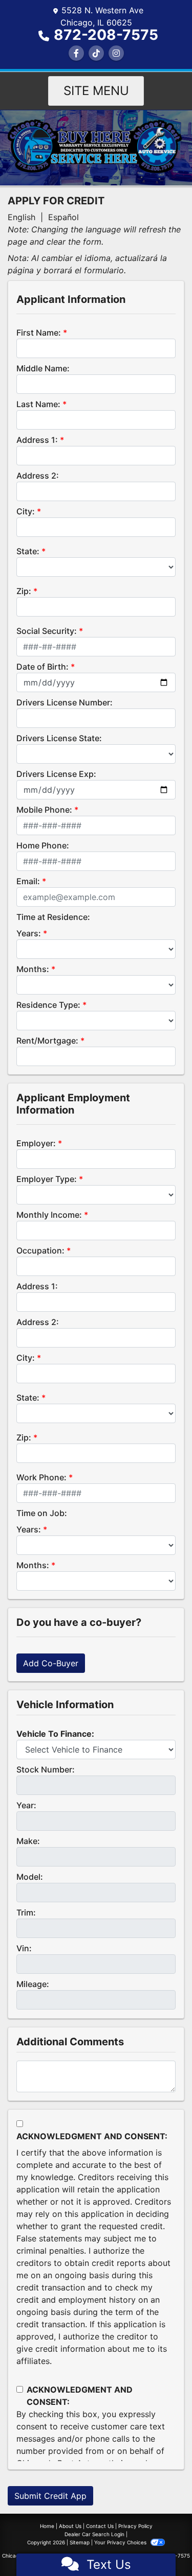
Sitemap (80, 2542)
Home (47, 2526)
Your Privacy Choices (121, 2542)
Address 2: (38, 476)
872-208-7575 (106, 35)
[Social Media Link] (96, 53)
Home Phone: (43, 845)
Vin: (24, 1948)
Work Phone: (41, 1477)
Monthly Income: (49, 1215)
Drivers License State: (59, 738)
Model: (30, 1877)
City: (26, 511)
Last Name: (38, 404)
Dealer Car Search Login (94, 2534)
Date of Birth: (42, 667)
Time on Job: (42, 1513)
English (22, 217)
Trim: (26, 1912)
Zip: (24, 591)
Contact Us (100, 2526)
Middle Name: (43, 368)
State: (28, 551)
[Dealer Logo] (96, 147)
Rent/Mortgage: (47, 1041)
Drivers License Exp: (56, 774)
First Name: (39, 333)
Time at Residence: (53, 917)
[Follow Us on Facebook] (76, 53)
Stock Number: (46, 1769)
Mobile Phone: (44, 810)
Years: (29, 933)
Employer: (36, 1143)
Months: (33, 969)
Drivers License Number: (65, 702)
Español (63, 217)
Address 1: (37, 440)
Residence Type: (48, 1005)
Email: (28, 881)
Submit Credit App (50, 2496)
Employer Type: (47, 1179)
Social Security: (47, 631)
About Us (70, 2526)
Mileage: (33, 1984)
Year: (26, 1805)
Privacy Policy (135, 2526)
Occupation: (40, 1250)
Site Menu (96, 91)
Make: (28, 1841)
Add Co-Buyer (51, 1663)
